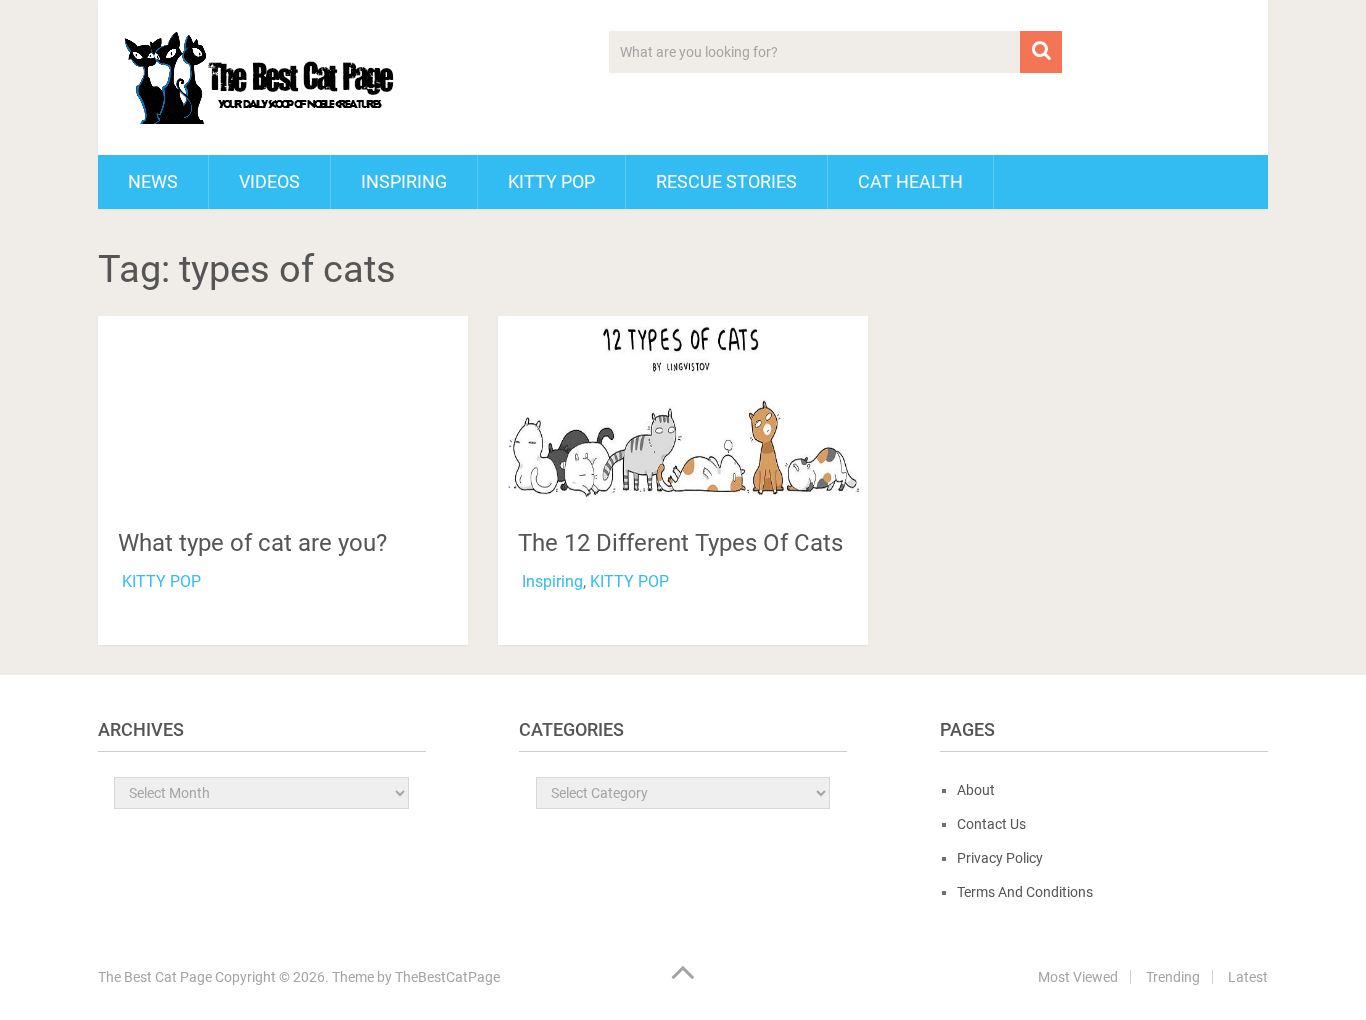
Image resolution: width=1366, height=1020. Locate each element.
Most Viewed (1078, 977)
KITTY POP (551, 181)
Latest (1248, 977)
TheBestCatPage (447, 977)
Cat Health (910, 181)
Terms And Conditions (1025, 892)
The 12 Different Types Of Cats (680, 543)
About (976, 790)
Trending (1173, 977)
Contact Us (991, 824)
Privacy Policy (1000, 858)
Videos (269, 181)
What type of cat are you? (252, 543)
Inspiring (404, 181)
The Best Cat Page (155, 977)
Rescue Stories (726, 181)
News (153, 181)
